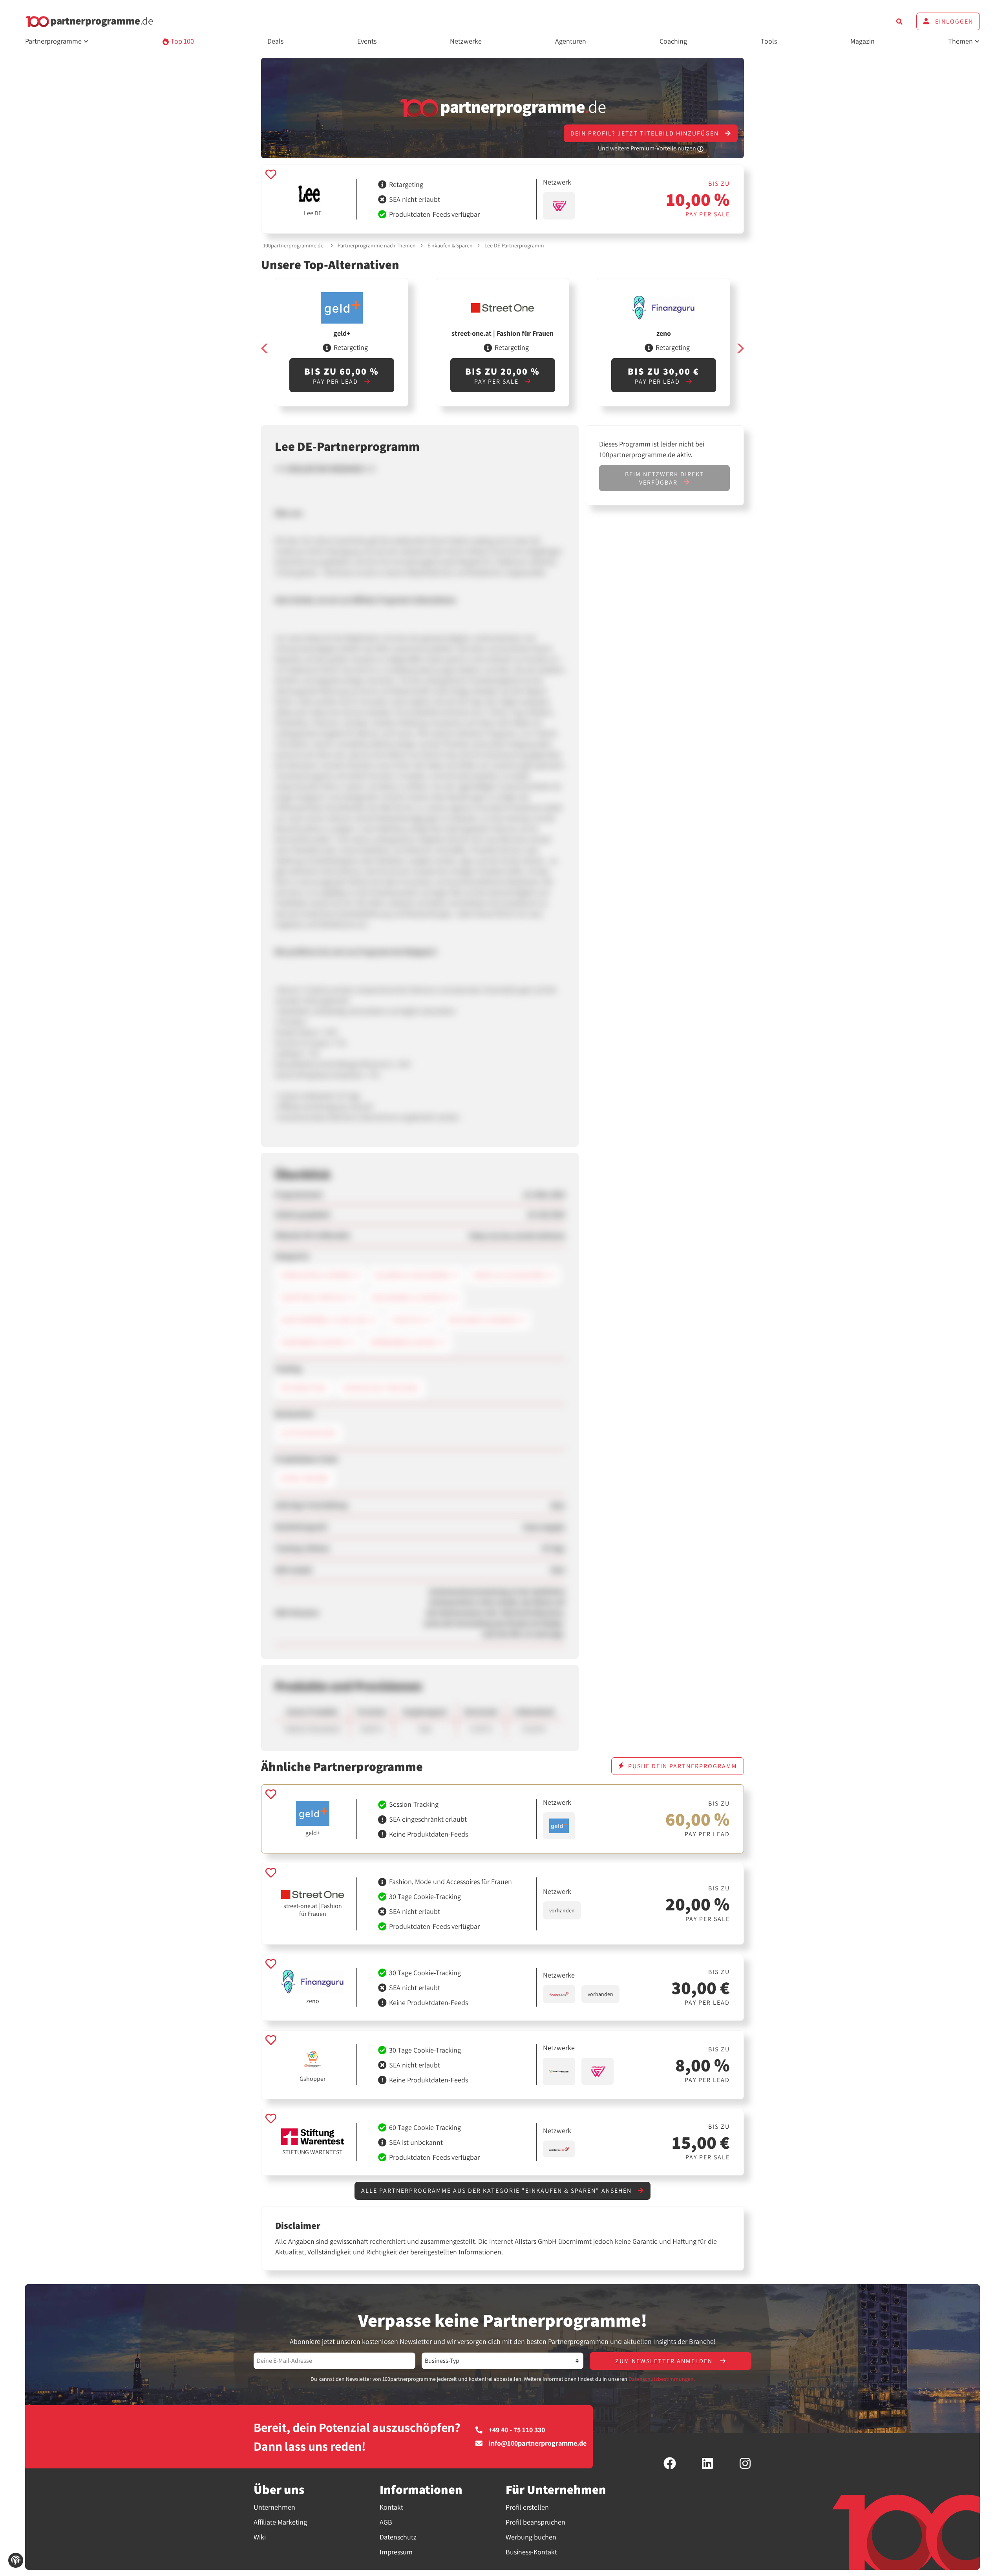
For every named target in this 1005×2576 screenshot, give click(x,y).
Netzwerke (466, 41)
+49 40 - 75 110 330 (517, 2430)
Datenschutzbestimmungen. (662, 2379)
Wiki (260, 2537)
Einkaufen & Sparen (450, 245)
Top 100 (182, 41)
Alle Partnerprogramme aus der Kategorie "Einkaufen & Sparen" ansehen (497, 2191)
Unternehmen (274, 2507)
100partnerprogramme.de (293, 245)
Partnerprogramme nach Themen (377, 245)
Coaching (673, 41)
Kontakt (391, 2507)
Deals (275, 41)
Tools (769, 41)
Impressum (396, 2552)
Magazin (862, 41)
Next (740, 349)
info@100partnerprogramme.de (538, 2443)
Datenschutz (398, 2537)
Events (367, 41)
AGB (386, 2522)
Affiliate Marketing (280, 2522)
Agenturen (571, 41)
